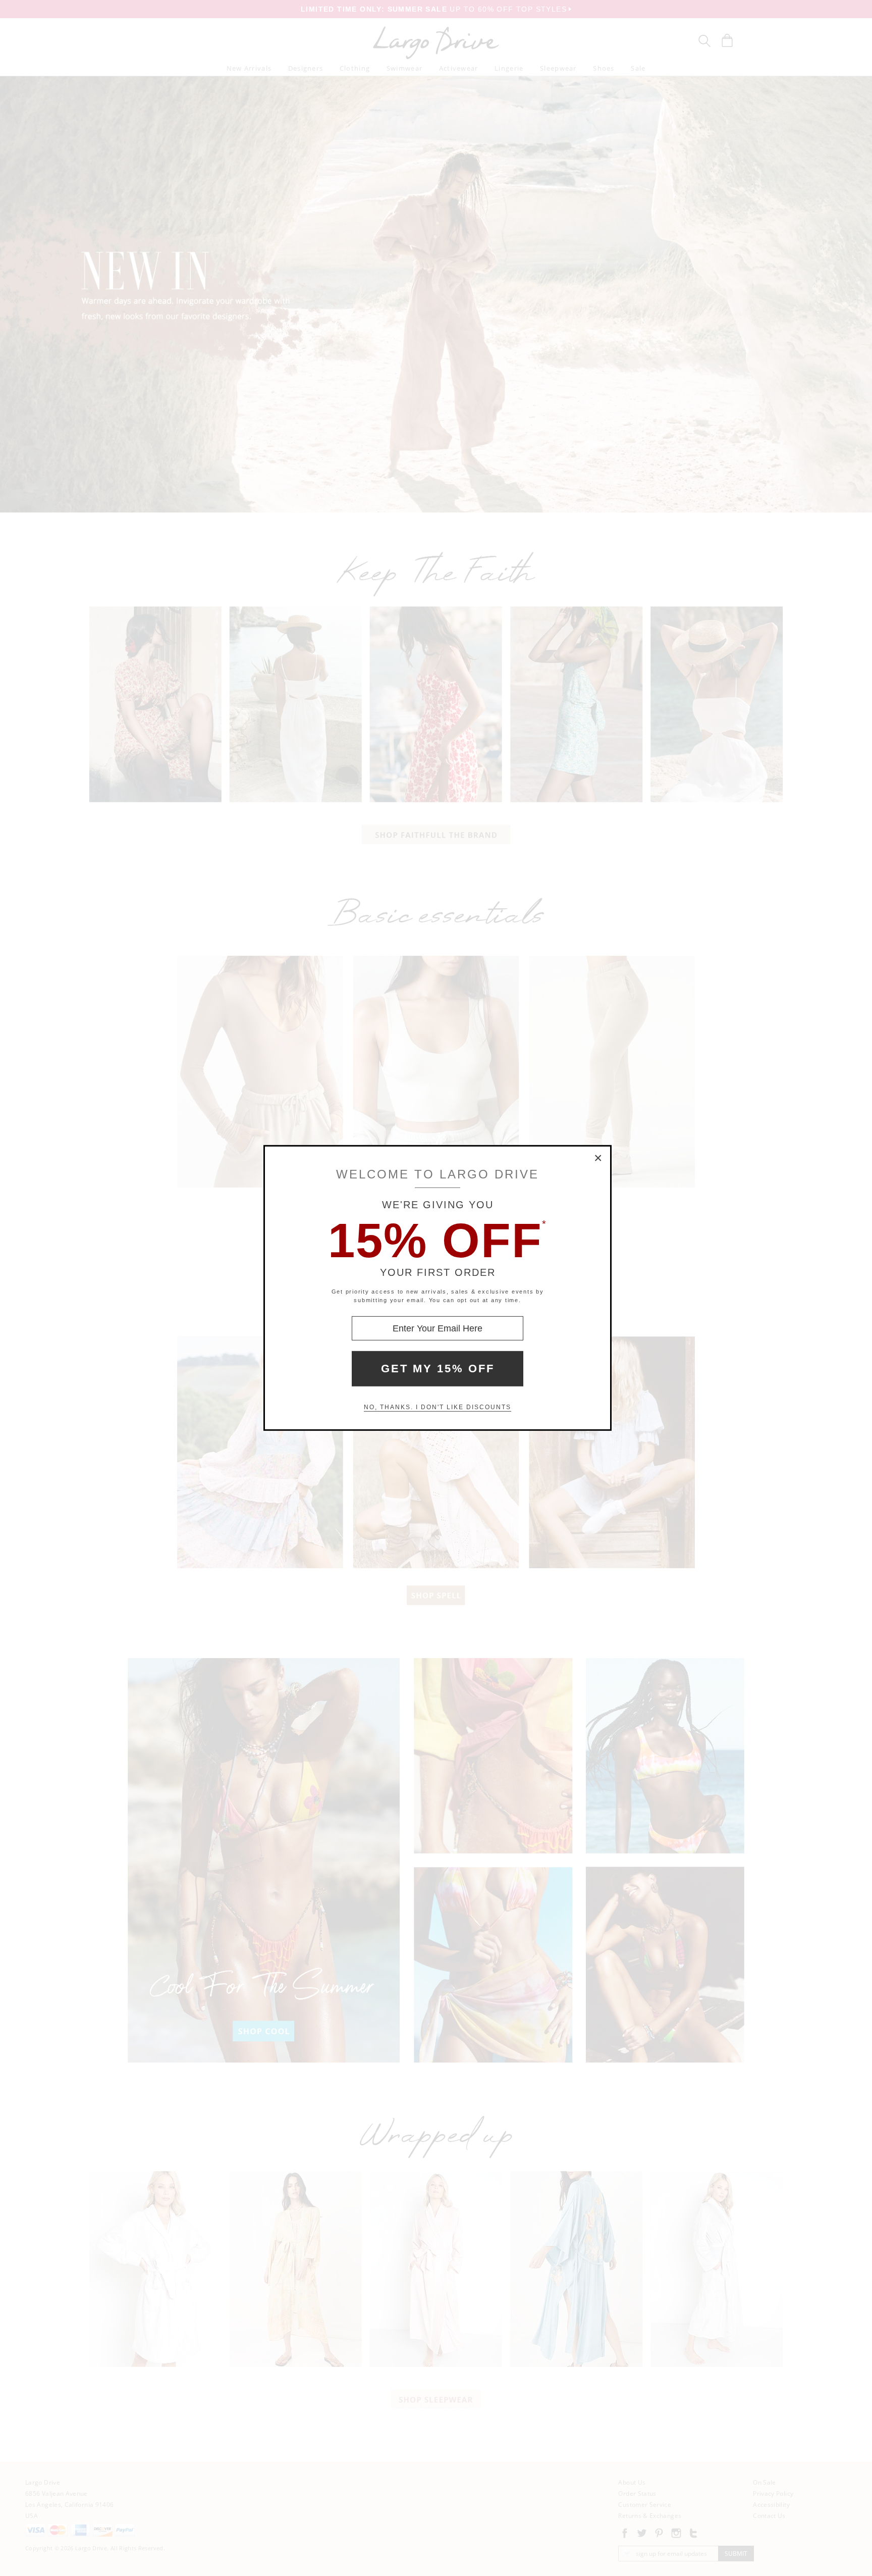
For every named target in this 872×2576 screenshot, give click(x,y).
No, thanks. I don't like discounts (438, 1407)
